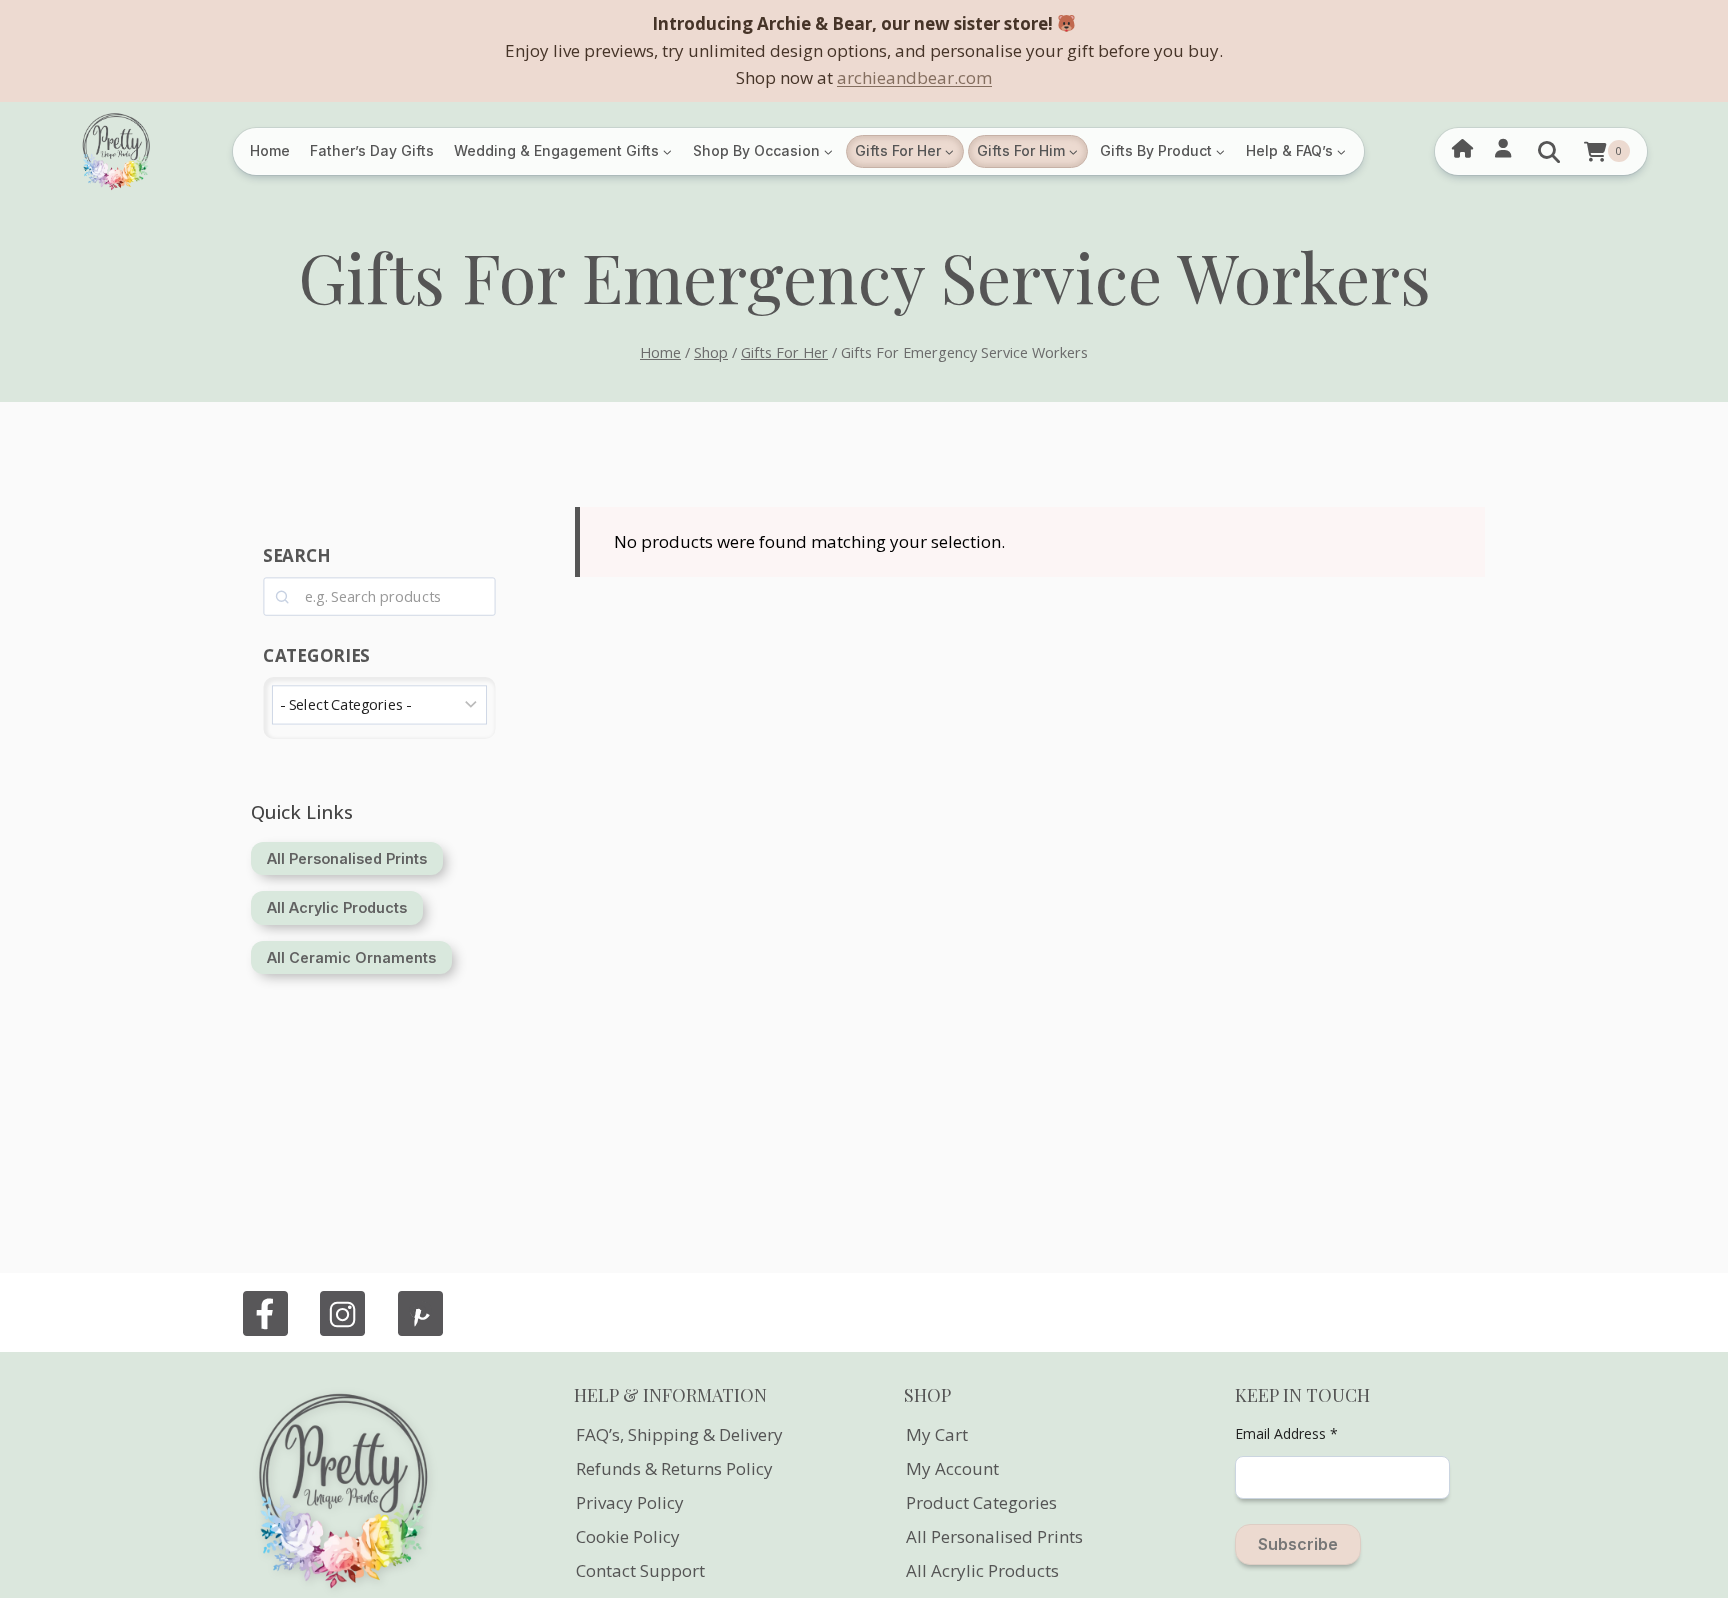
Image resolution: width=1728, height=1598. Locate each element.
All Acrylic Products (982, 1570)
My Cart (937, 1434)
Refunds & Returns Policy (674, 1468)
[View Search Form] (1549, 151)
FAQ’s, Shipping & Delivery (679, 1434)
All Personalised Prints (994, 1536)
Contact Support (640, 1570)
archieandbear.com (914, 77)
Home (270, 150)
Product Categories (981, 1502)
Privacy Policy (630, 1502)
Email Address (1286, 1433)
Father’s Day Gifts (372, 150)
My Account (952, 1468)
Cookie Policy (628, 1536)
